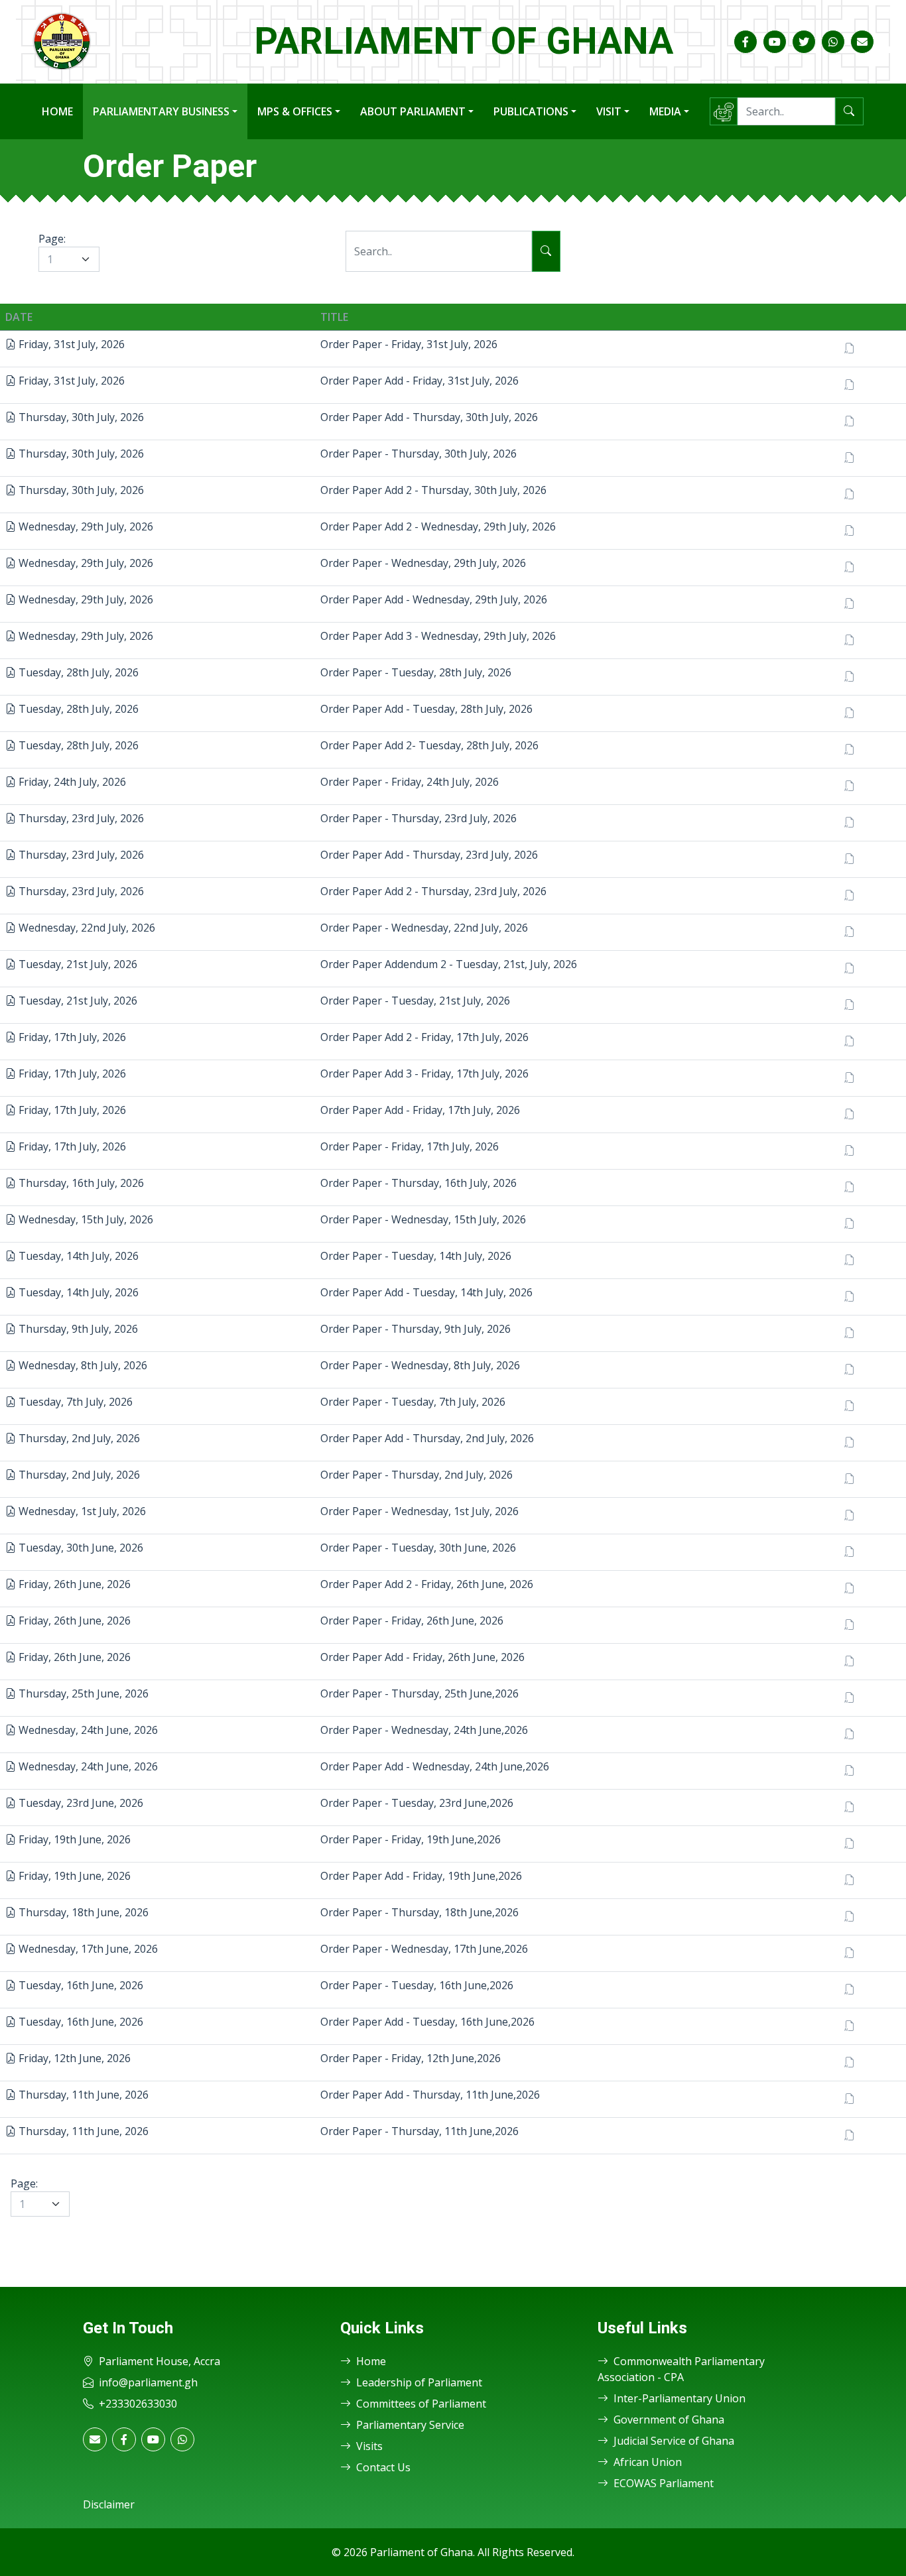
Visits (369, 2446)
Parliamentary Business (161, 111)
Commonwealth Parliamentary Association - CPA (681, 2369)
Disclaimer (109, 2504)
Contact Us (383, 2467)
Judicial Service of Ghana (674, 2441)
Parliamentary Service (410, 2425)
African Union (648, 2462)
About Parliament (413, 111)
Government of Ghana (669, 2420)
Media (665, 111)
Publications (531, 111)
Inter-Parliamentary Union (679, 2398)
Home (57, 111)
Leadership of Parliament (419, 2382)
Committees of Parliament (421, 2404)
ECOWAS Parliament (664, 2483)
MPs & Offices (295, 111)
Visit (609, 111)
